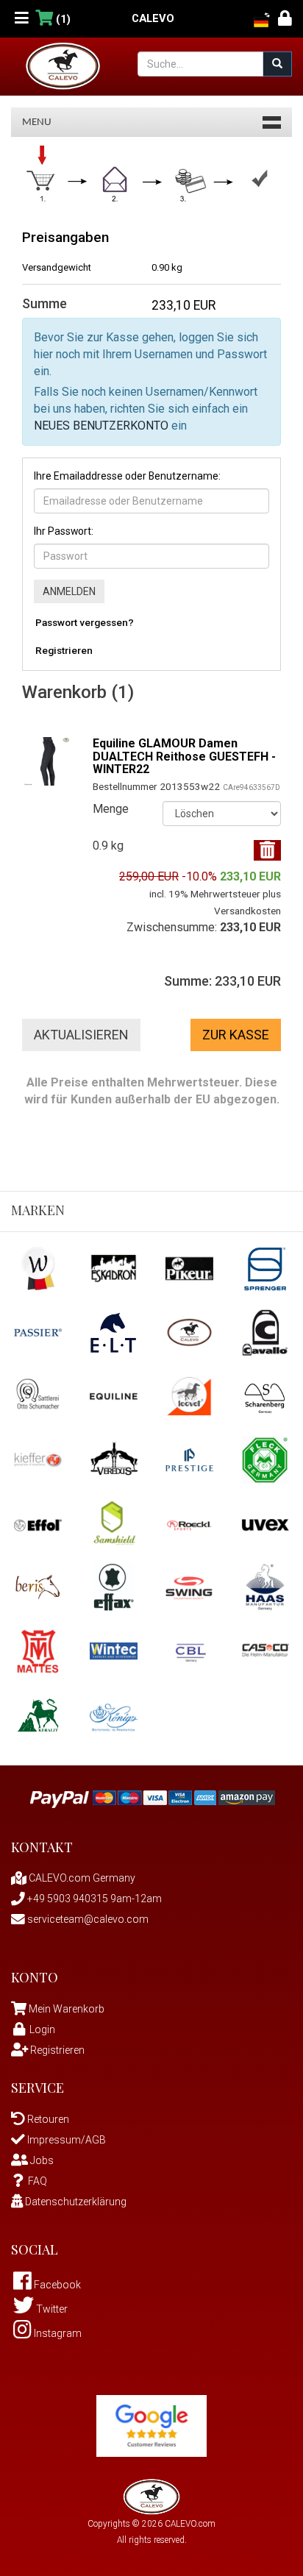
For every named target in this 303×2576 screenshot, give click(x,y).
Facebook (56, 2285)
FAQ (38, 2181)
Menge (111, 809)
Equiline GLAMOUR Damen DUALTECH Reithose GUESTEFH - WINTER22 (184, 756)
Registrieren (64, 650)
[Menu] (22, 19)
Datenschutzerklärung (75, 2202)
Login (42, 2029)
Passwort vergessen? (85, 622)
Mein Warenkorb (67, 2009)
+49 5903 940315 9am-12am (93, 1899)
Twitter (51, 2309)
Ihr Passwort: (64, 531)
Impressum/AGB (65, 2140)
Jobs (41, 2160)
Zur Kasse (236, 1035)
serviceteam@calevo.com (87, 1919)
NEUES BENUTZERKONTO (101, 426)
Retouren (47, 2119)
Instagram (57, 2333)
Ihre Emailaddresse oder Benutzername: (127, 476)
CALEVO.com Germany (81, 1878)
